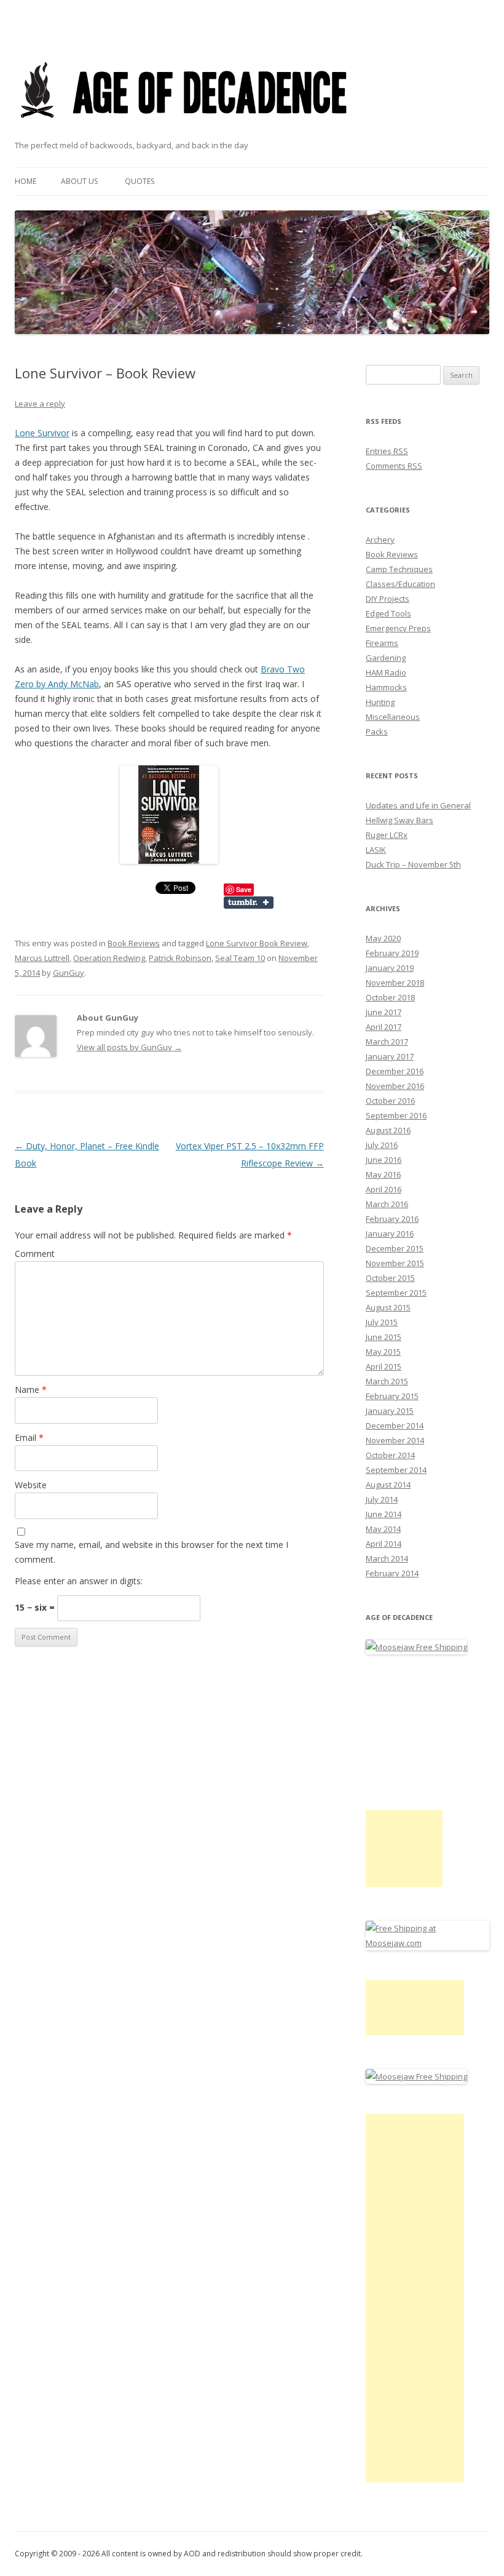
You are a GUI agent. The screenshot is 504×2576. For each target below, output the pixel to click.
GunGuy (69, 973)
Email (29, 1438)
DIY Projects (388, 599)
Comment (35, 1254)
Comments (394, 466)
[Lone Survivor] (169, 815)
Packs (377, 732)
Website (31, 1485)
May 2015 (383, 1352)
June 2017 (384, 1012)
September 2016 (396, 1115)
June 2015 (384, 1337)
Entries (387, 451)
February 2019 (392, 953)
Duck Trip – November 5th (413, 864)
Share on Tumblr (249, 903)
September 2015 (396, 1293)
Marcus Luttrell (42, 958)
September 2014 (396, 1470)
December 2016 (395, 1071)
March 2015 (387, 1381)
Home (26, 181)
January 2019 (390, 968)
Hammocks (386, 687)
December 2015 (395, 1248)
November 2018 (395, 983)
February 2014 (392, 1573)
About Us (79, 181)
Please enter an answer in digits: (79, 1581)
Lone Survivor (42, 433)
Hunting (380, 702)
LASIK (376, 850)
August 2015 (388, 1307)
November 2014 (395, 1440)
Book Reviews (134, 943)
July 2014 (382, 1499)
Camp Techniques (399, 569)
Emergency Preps (398, 628)
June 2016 (384, 1160)
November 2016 (395, 1086)
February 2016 (392, 1219)
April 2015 (384, 1366)
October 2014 (390, 1455)
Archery (380, 540)
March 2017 (387, 1042)
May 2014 (383, 1529)
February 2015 (392, 1396)
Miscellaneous (393, 717)
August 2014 (388, 1485)
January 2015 (390, 1411)
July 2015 (382, 1322)
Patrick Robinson (180, 958)
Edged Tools (388, 613)
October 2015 (390, 1278)
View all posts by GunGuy (129, 1047)
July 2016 (382, 1145)
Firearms (382, 643)
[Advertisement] (404, 1848)
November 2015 (395, 1263)
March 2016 (387, 1204)
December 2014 (395, 1426)
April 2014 (384, 1544)
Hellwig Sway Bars (400, 820)
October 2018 (390, 997)
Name (31, 1390)
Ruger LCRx (387, 835)
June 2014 (384, 1514)
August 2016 (388, 1130)
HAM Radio (386, 672)
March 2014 (387, 1558)
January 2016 (390, 1234)
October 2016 (390, 1101)
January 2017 (390, 1056)
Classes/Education (400, 584)
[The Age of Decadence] (185, 133)
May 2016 (383, 1174)
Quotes (140, 181)
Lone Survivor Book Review (257, 943)
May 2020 (383, 938)
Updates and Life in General (418, 805)
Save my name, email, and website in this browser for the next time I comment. (152, 1552)
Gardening (386, 658)
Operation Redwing (109, 958)
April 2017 (384, 1027)
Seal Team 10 (240, 958)
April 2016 (384, 1189)
